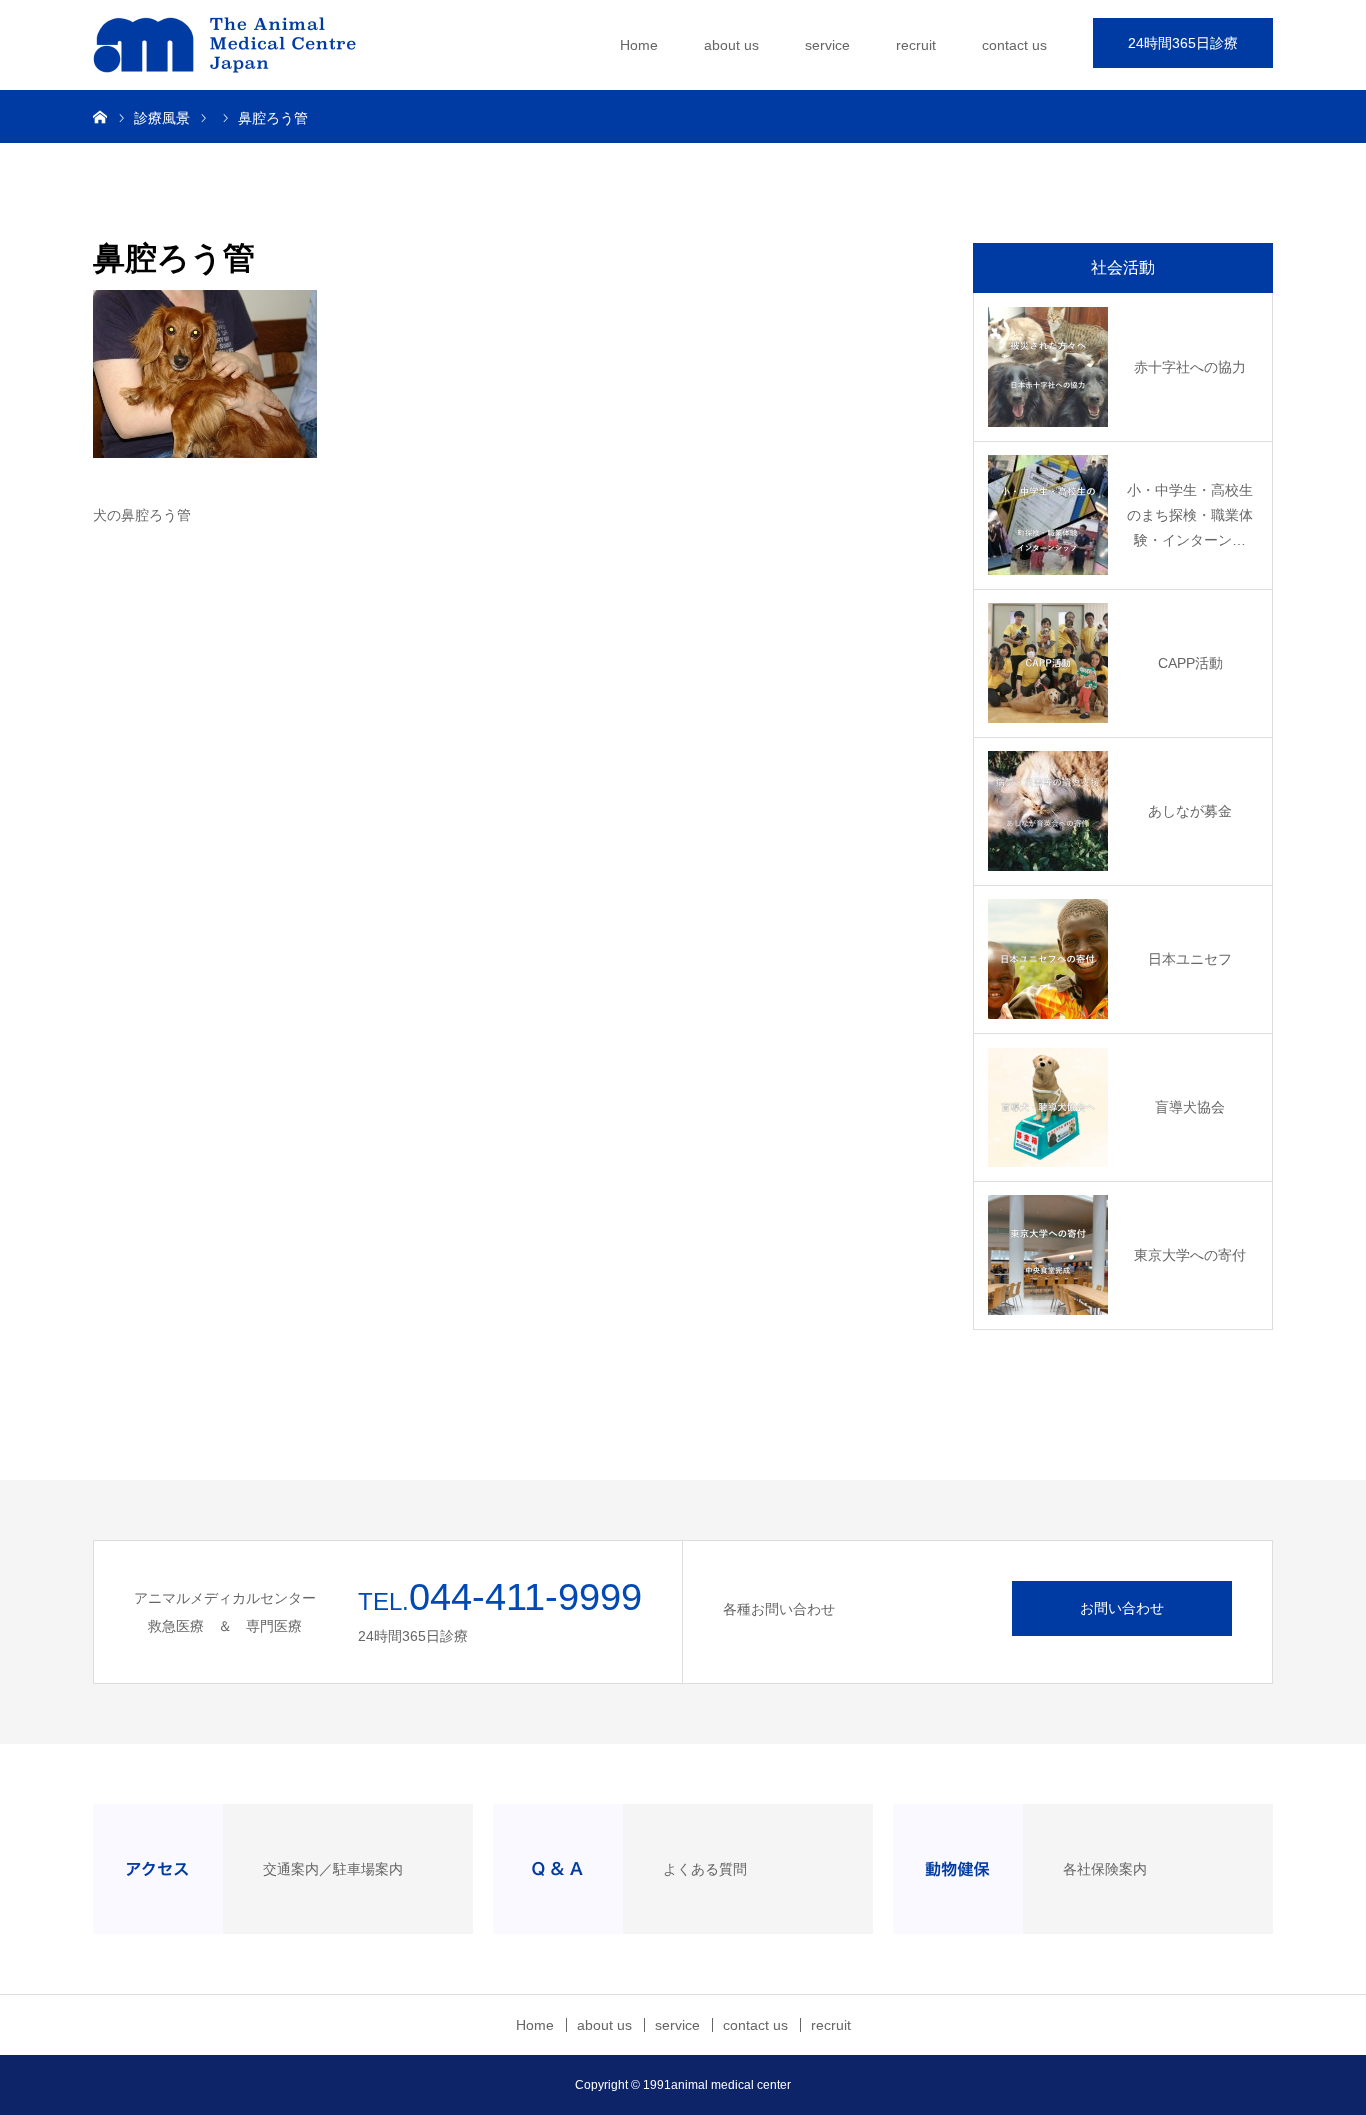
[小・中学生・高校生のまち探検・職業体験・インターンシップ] (1048, 515)
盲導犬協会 (1190, 1107)
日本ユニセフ (1190, 959)
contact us (1014, 45)
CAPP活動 (1190, 663)
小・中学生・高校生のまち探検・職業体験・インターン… (1190, 515)
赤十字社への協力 (1190, 367)
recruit (916, 45)
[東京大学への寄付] (1048, 1255)
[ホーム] (100, 116)
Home (639, 45)
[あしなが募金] (1048, 811)
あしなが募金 (1190, 811)
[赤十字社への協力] (1048, 367)
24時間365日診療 (1183, 43)
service (827, 45)
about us (731, 45)
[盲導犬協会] (1048, 1107)
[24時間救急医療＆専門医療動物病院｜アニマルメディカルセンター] (243, 45)
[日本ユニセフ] (1048, 959)
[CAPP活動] (1048, 663)
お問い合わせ (1122, 1608)
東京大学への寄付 (1190, 1255)
